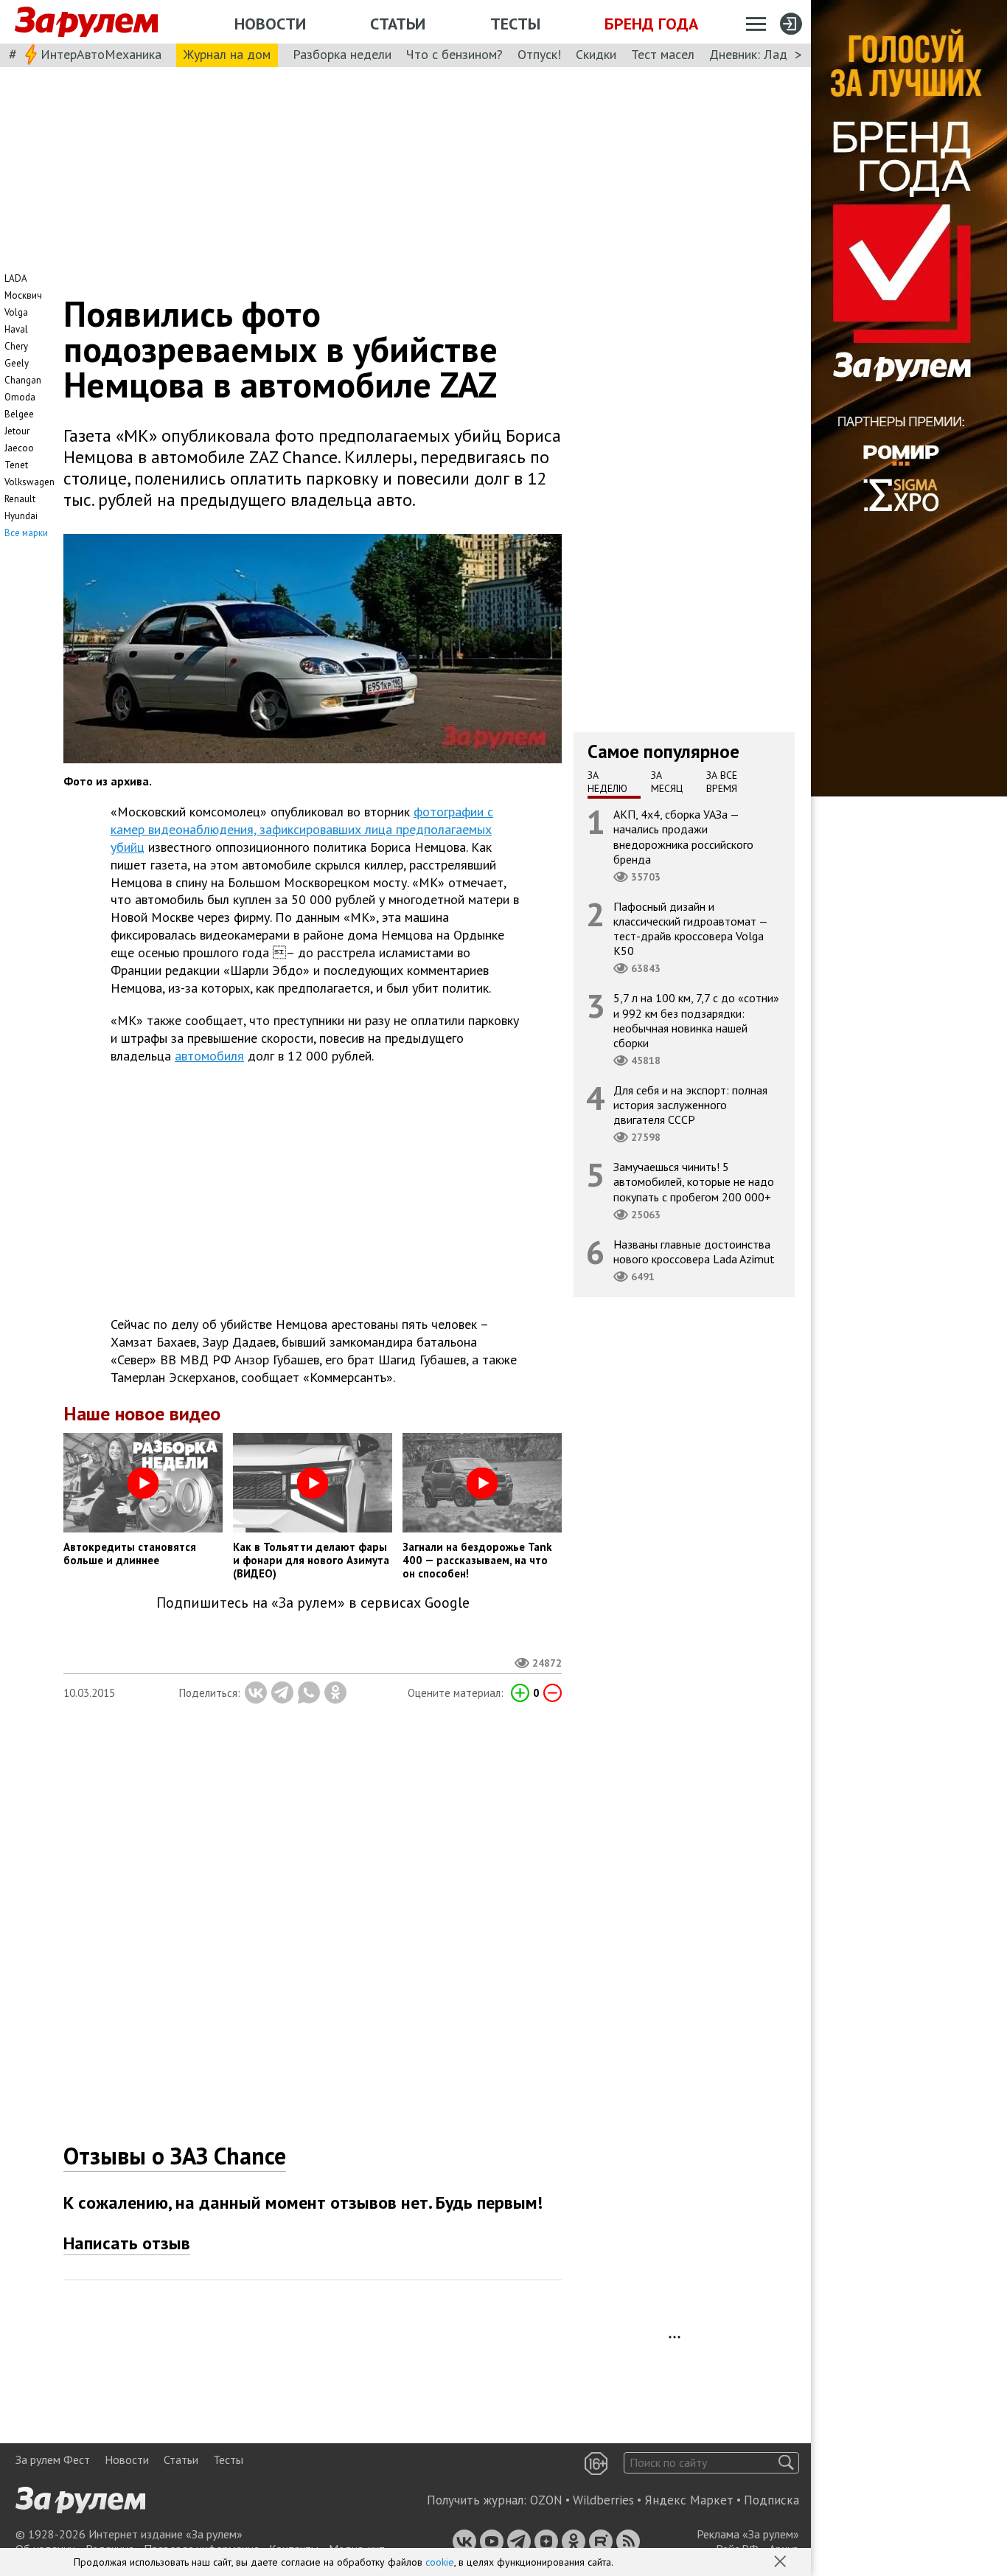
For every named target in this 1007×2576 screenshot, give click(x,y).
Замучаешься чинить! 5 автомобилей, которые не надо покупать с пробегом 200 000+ (694, 1181)
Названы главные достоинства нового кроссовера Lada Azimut (694, 1251)
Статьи (398, 24)
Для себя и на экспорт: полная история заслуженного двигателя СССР (690, 1105)
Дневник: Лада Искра (771, 54)
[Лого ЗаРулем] (86, 22)
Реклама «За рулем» (748, 2534)
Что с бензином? (454, 54)
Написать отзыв (127, 2243)
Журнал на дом (227, 54)
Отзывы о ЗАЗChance (175, 2156)
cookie (440, 2562)
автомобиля (209, 1056)
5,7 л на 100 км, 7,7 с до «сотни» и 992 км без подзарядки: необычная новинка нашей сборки (696, 1020)
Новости (270, 24)
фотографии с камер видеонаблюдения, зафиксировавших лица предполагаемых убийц (302, 829)
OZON (546, 2500)
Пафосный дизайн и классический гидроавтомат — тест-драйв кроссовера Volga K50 (691, 929)
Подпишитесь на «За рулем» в (313, 1603)
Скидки (596, 54)
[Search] (786, 2463)
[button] (781, 2563)
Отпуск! (539, 54)
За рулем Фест (53, 2459)
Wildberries (603, 2500)
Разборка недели (342, 54)
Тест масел (663, 54)
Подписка (771, 2500)
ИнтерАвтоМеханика (101, 54)
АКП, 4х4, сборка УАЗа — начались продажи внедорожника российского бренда (683, 837)
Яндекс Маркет (689, 2500)
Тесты (515, 24)
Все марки (26, 533)
